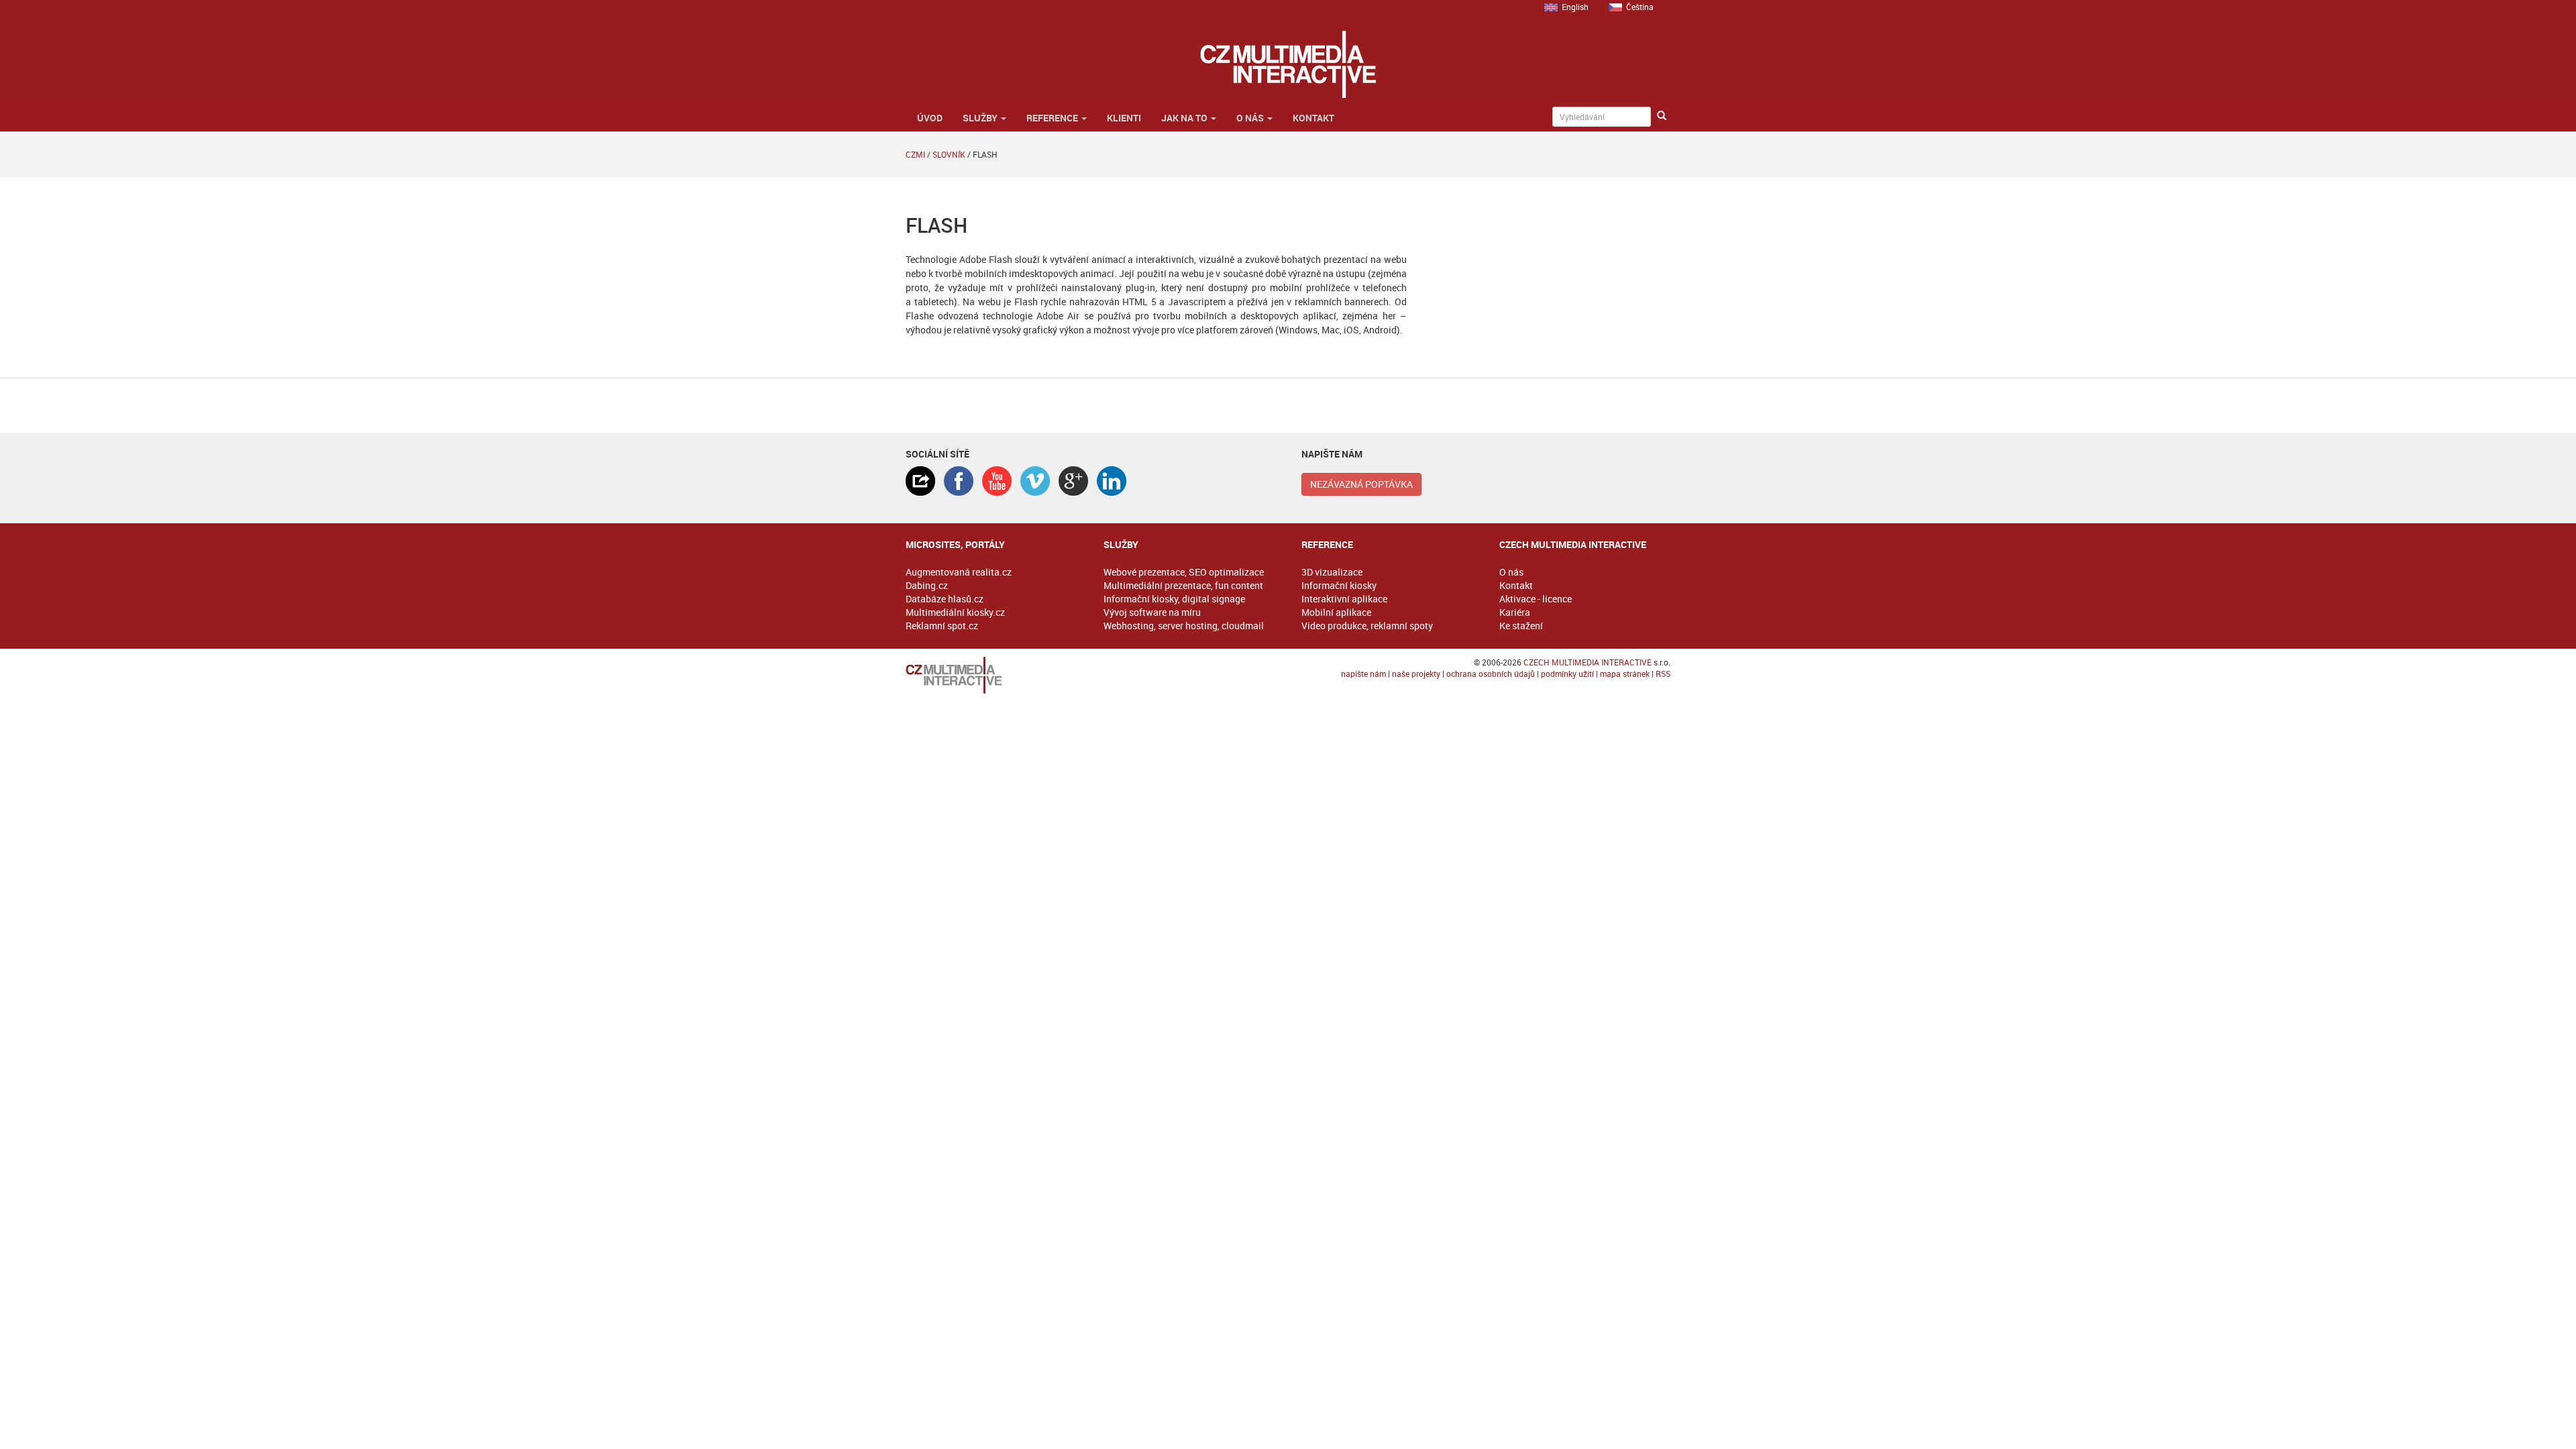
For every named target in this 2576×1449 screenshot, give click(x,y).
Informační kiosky (1339, 585)
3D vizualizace (1332, 572)
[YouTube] (997, 481)
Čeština (1640, 7)
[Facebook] (959, 481)
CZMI (915, 154)
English (1575, 7)
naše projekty (1416, 674)
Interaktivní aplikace (1344, 599)
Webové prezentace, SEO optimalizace (1184, 572)
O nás (1251, 118)
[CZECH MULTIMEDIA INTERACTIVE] (991, 675)
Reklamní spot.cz (942, 626)
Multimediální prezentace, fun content (1183, 585)
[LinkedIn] (1112, 481)
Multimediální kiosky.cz (955, 612)
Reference (1053, 118)
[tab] (920, 481)
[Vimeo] (1035, 481)
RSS (1663, 674)
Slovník (949, 154)
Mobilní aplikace (1336, 612)
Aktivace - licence (1536, 599)
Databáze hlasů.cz (945, 599)
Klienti (1124, 118)
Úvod (929, 118)
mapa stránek (1625, 674)
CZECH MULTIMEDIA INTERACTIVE (1588, 662)
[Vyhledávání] (1662, 116)
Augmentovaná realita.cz (959, 572)
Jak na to (1185, 118)
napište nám (1363, 674)
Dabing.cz (927, 585)
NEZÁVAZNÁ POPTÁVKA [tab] (1361, 484)
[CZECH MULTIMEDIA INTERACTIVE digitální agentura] (1288, 64)
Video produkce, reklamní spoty (1367, 626)
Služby (981, 118)
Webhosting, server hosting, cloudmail (1184, 626)
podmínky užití (1567, 674)
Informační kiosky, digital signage (1174, 599)
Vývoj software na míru (1152, 612)
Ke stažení (1521, 626)
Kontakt (1313, 118)
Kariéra (1515, 612)
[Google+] (1073, 481)
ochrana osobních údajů (1491, 674)
